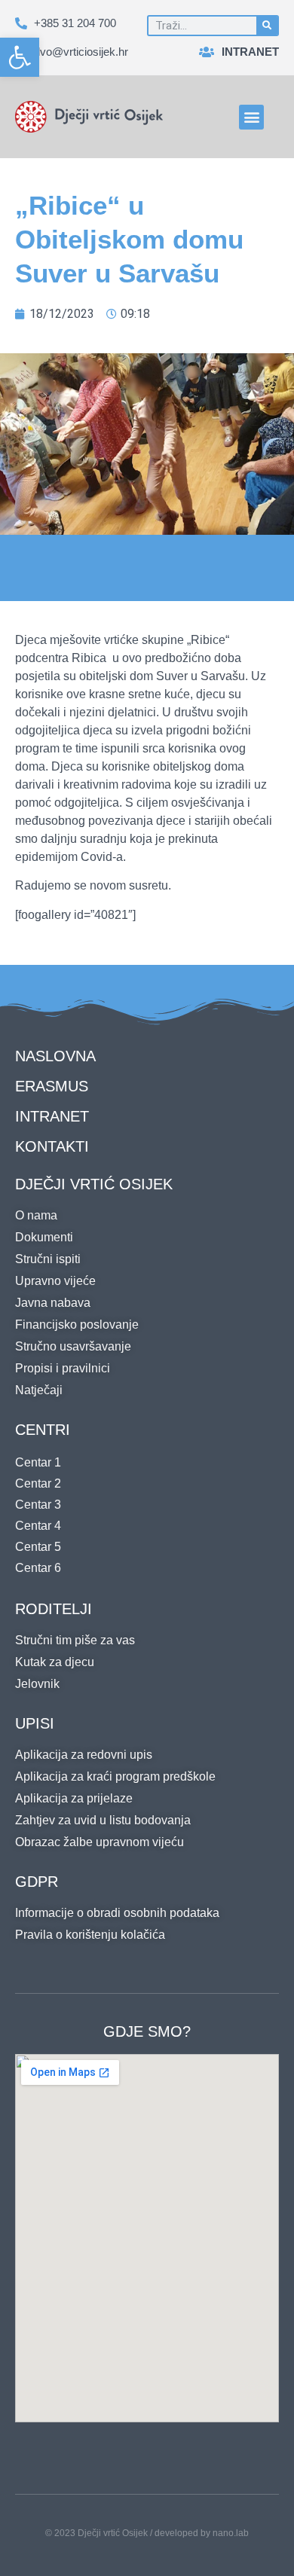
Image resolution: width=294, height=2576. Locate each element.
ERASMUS (52, 1086)
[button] (20, 57)
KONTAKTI (52, 1146)
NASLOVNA (55, 1056)
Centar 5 (38, 1547)
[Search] (267, 26)
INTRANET (52, 1116)
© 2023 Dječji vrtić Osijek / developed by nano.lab (147, 2533)
